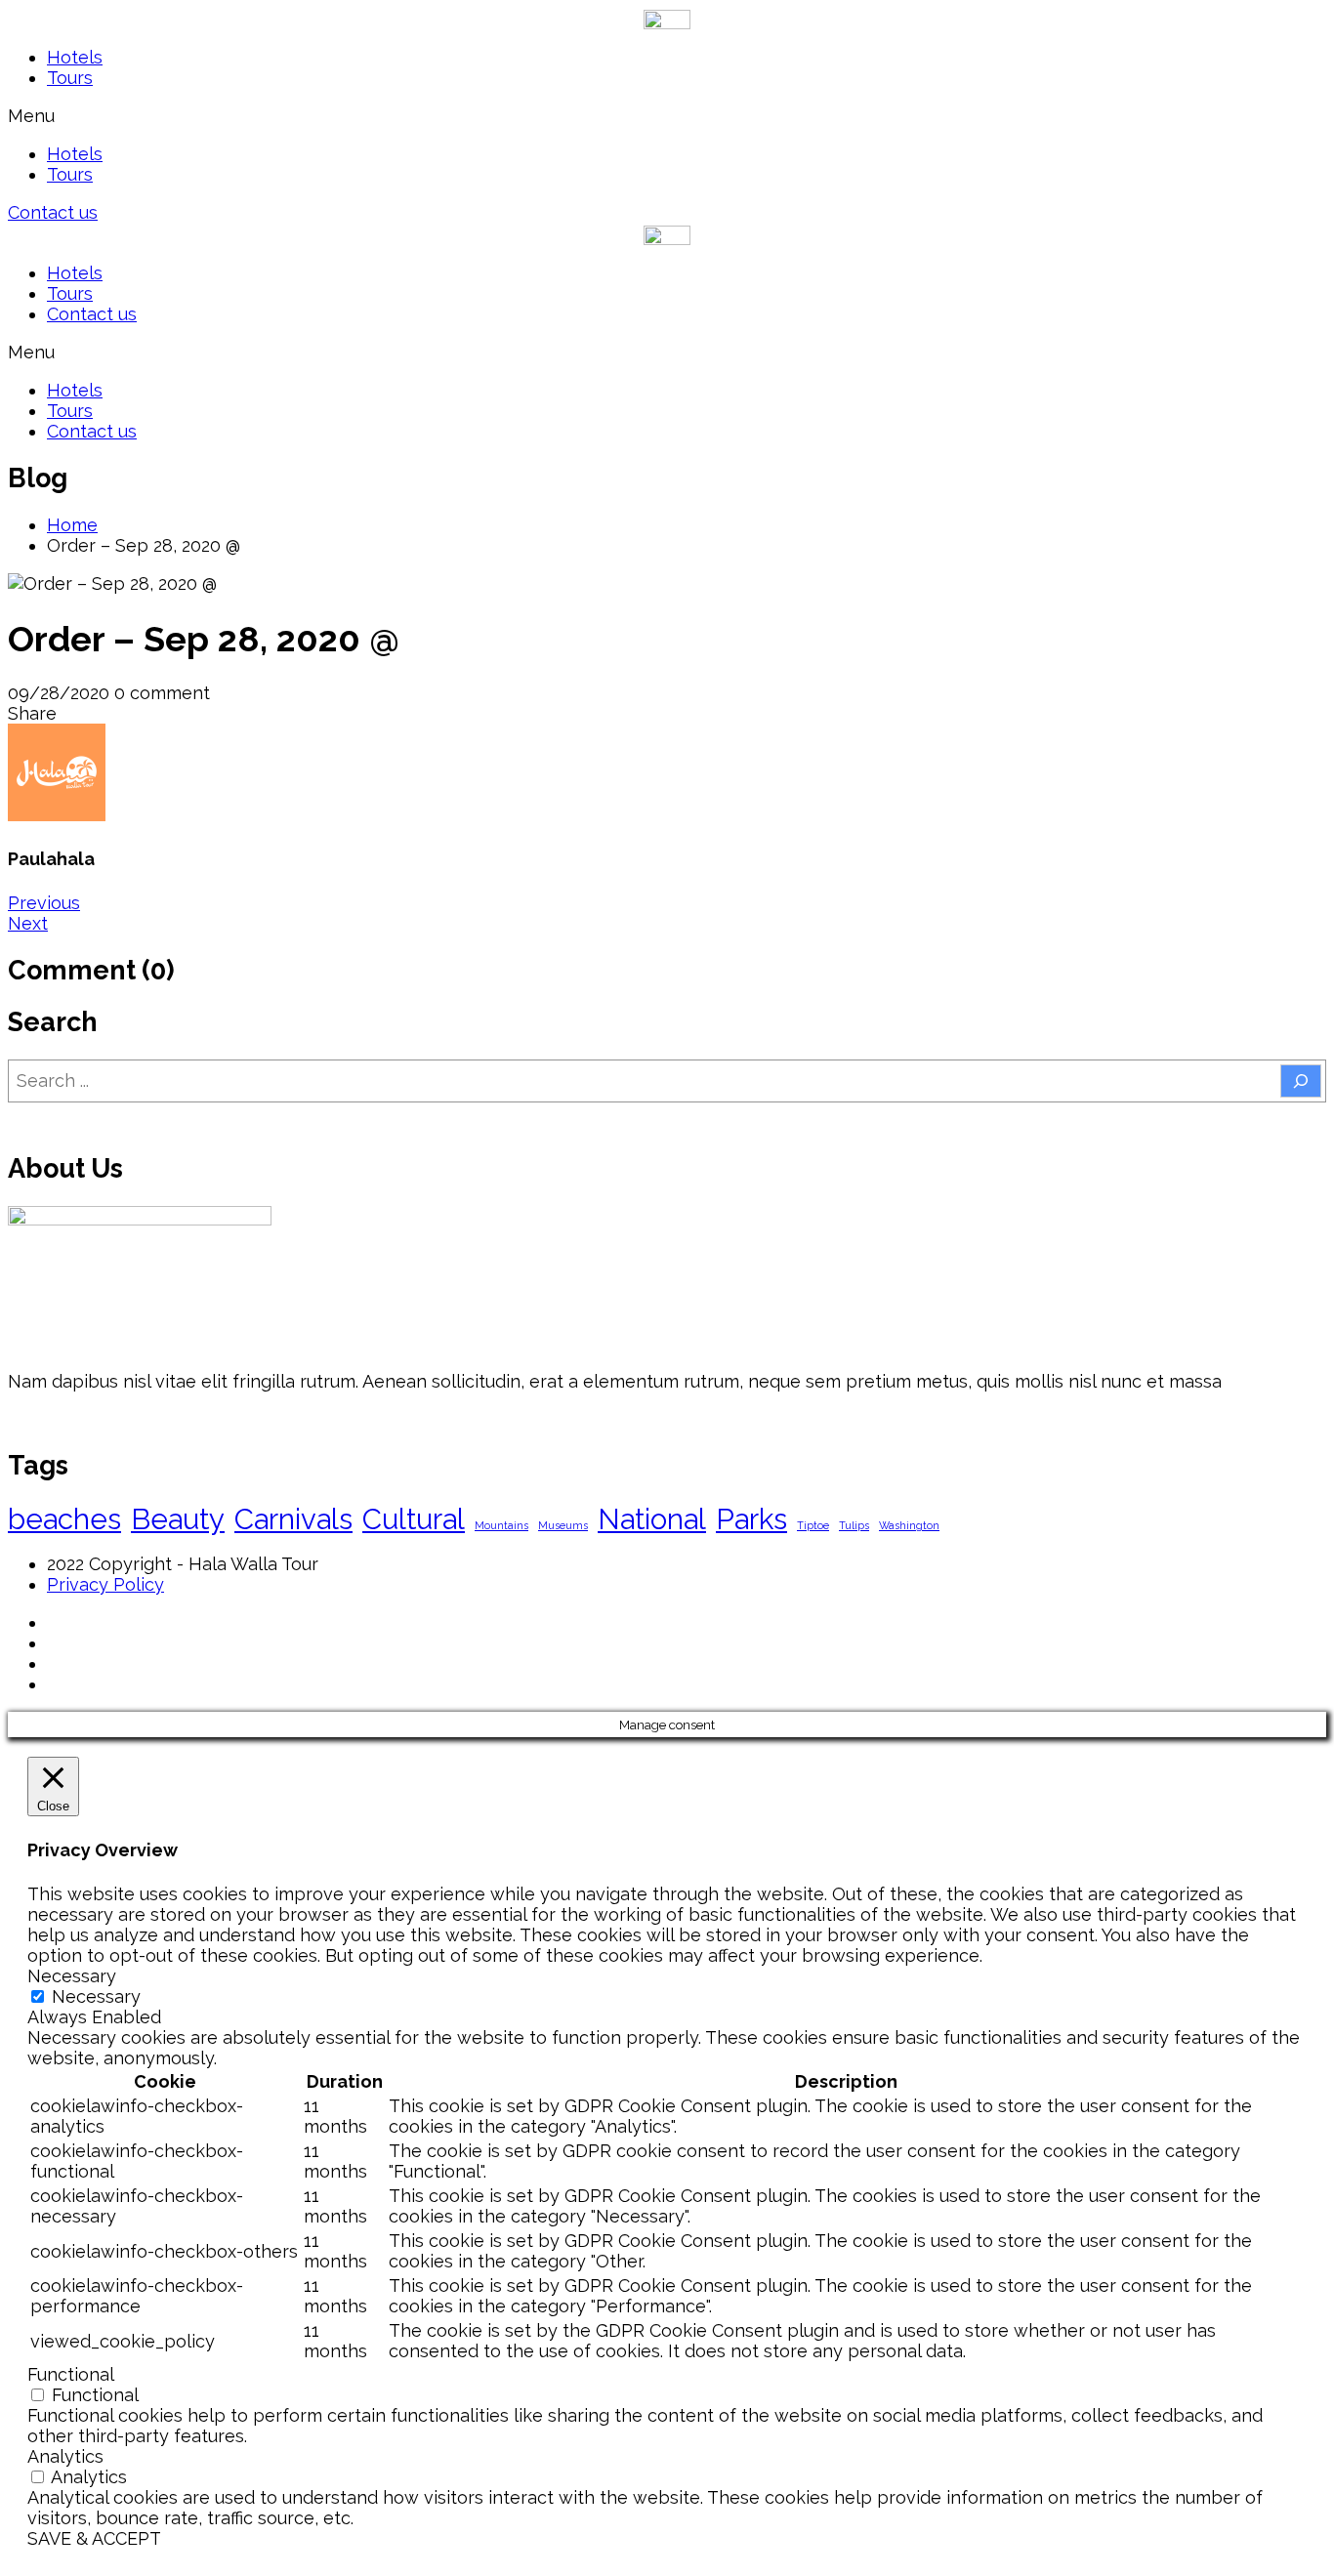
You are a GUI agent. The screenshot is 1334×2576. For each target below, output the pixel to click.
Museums (563, 1525)
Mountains (501, 1525)
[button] (667, 116)
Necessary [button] (72, 1976)
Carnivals (293, 1519)
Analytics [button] (65, 2456)
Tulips (854, 1525)
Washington (909, 1525)
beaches (64, 1519)
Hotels (75, 57)
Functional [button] (71, 2374)
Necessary (96, 1996)
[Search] (1301, 1081)
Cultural (414, 1519)
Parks (751, 1519)
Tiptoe (813, 1525)
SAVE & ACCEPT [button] (94, 2538)
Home (72, 525)
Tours (70, 78)
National (652, 1519)
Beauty (178, 1519)
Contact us (92, 314)
